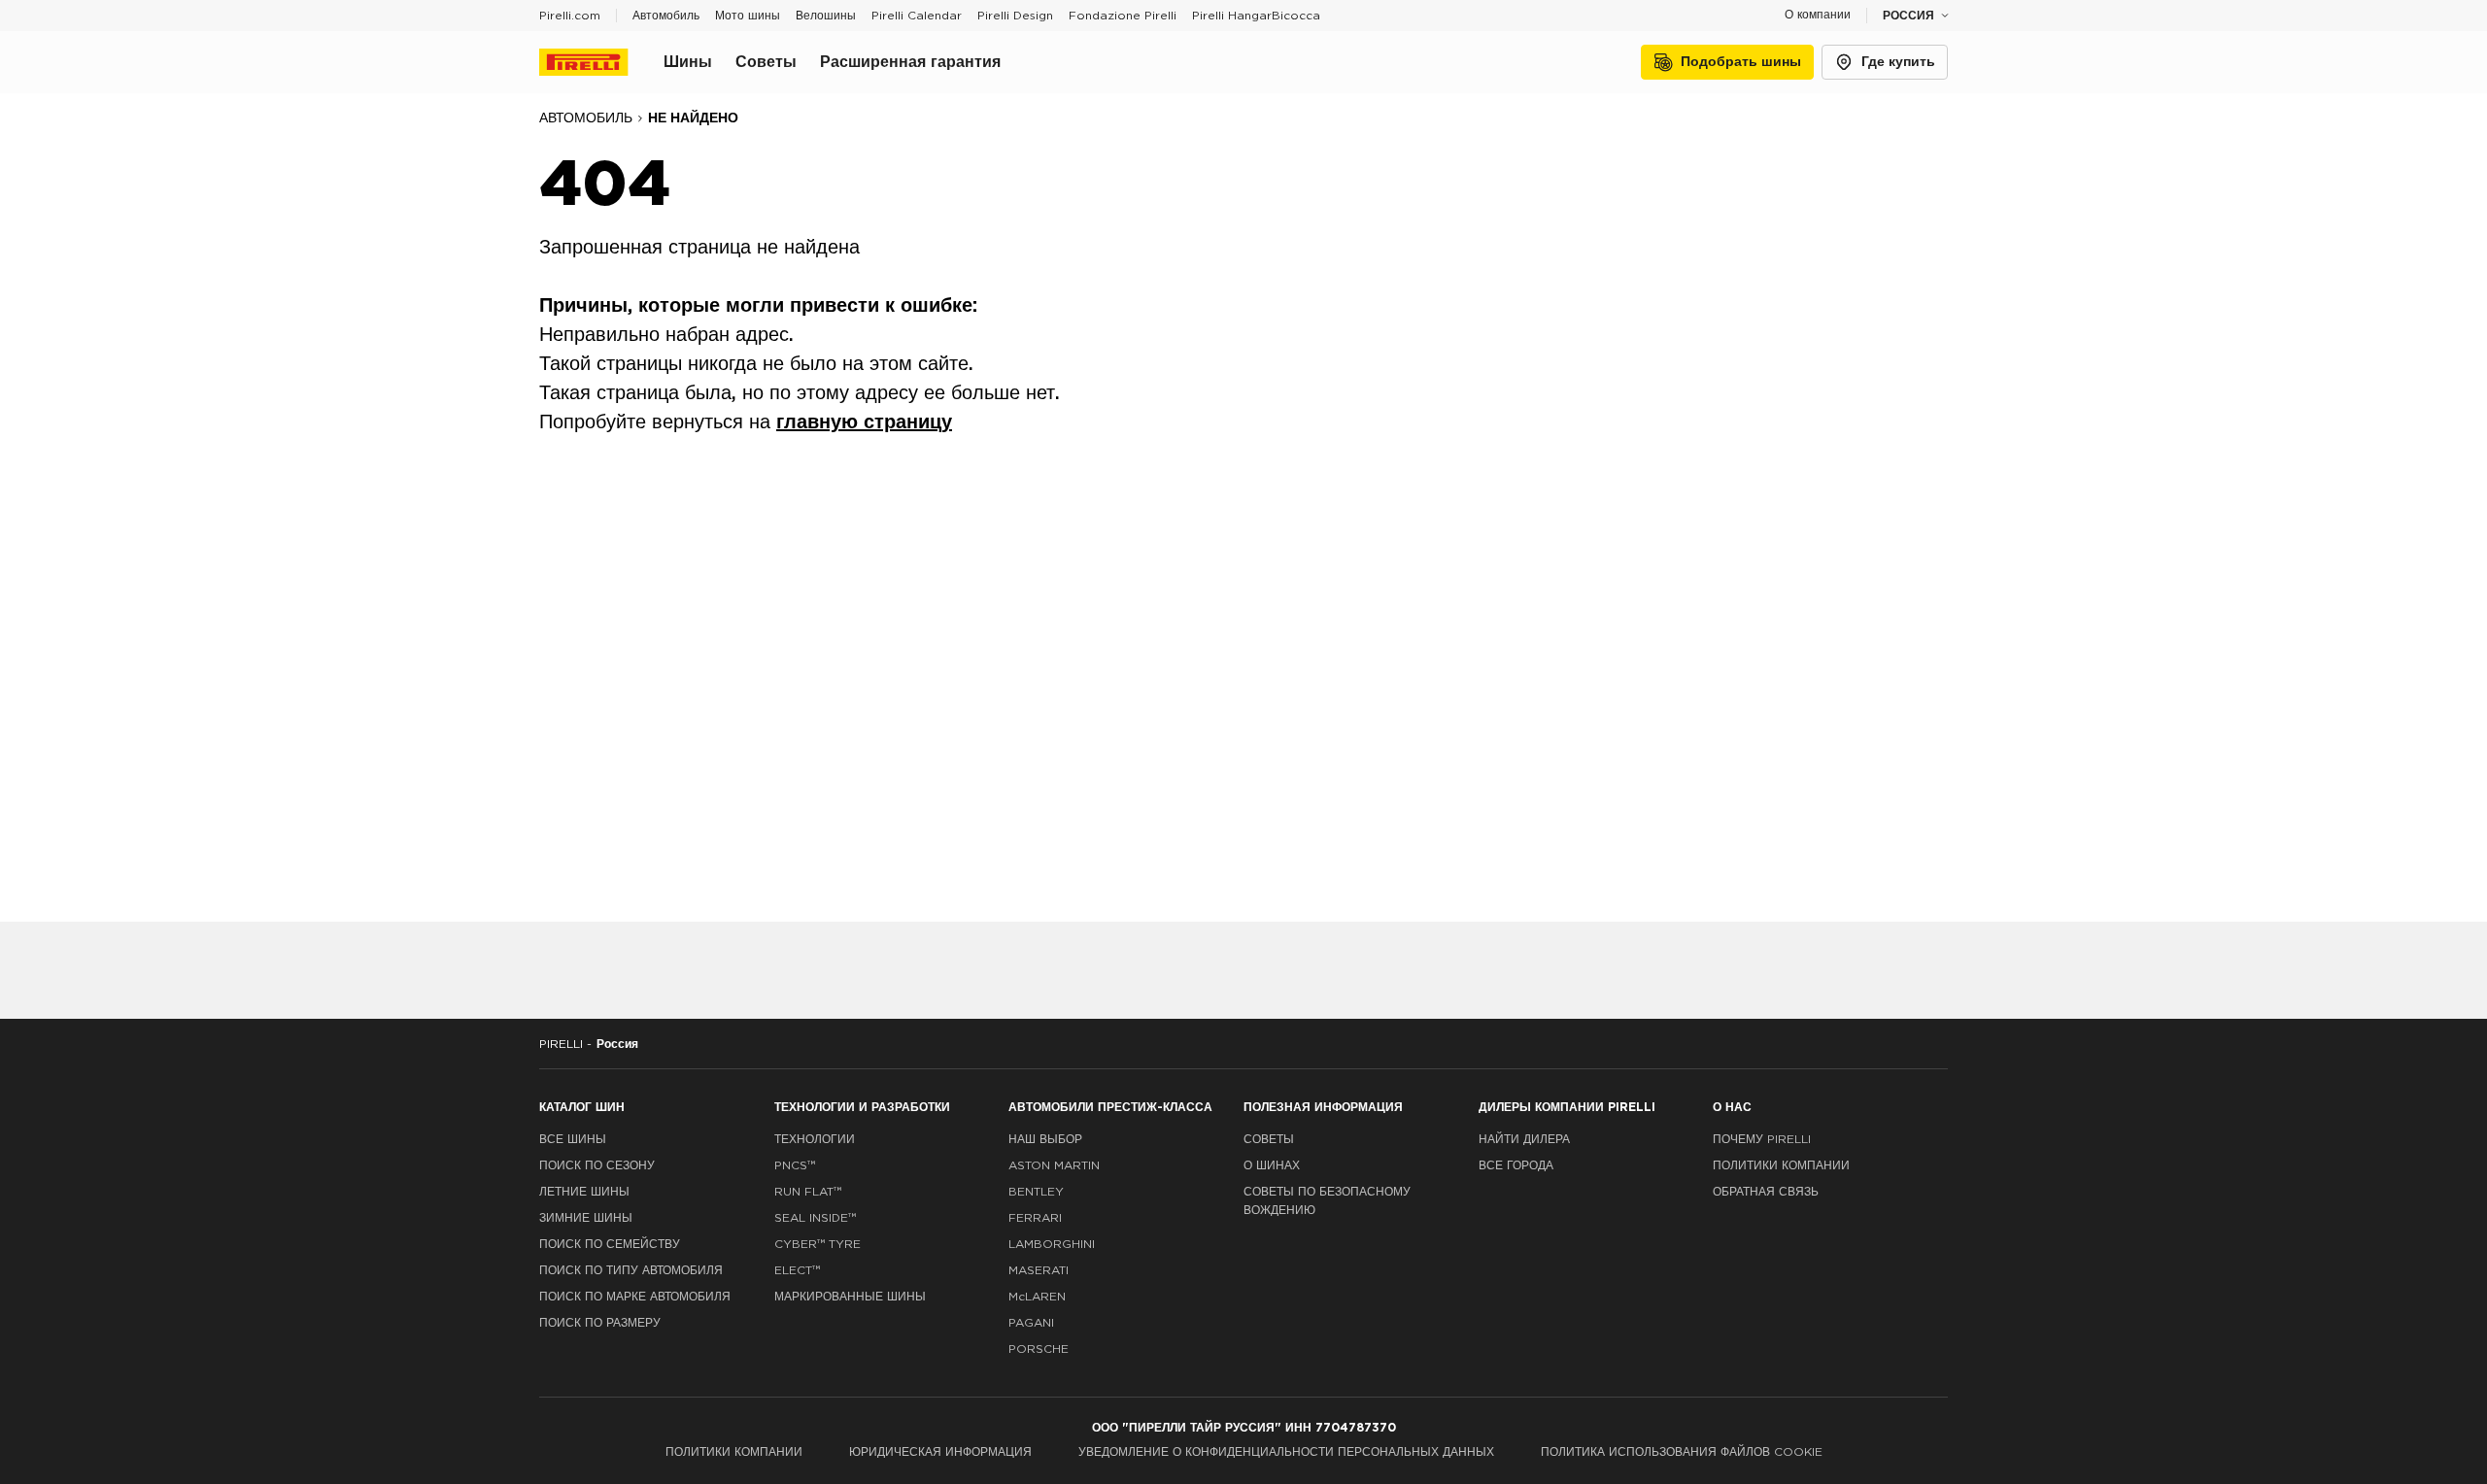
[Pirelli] (601, 62)
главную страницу (864, 422)
